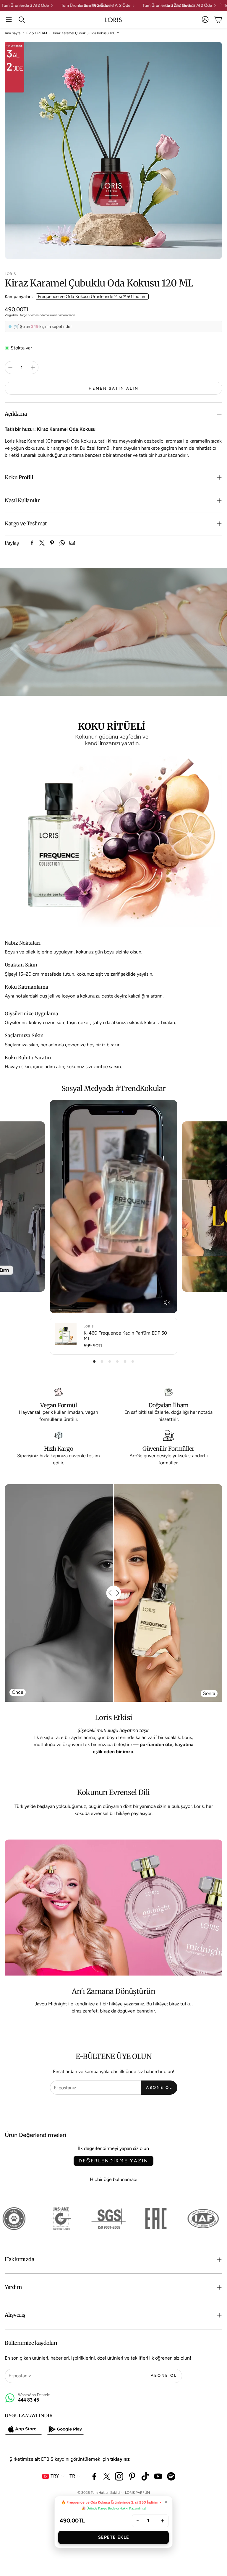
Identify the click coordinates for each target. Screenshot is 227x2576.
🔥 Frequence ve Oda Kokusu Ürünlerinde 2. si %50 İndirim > (111, 2502)
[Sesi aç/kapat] (167, 1302)
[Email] (72, 543)
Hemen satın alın (114, 388)
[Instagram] (119, 2476)
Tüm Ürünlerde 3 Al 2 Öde (67, 6)
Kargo (23, 315)
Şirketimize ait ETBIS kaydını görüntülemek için (70, 2459)
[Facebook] (32, 543)
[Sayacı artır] (33, 367)
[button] (9, 20)
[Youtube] (158, 2476)
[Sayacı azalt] (10, 367)
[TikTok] (145, 2476)
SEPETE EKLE (114, 2537)
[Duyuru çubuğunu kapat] (221, 4)
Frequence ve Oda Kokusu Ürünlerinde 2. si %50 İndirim (92, 297)
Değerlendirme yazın (113, 2161)
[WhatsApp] (62, 543)
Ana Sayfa (13, 33)
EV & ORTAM (37, 33)
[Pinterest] (52, 543)
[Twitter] (42, 543)
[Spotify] (171, 2476)
